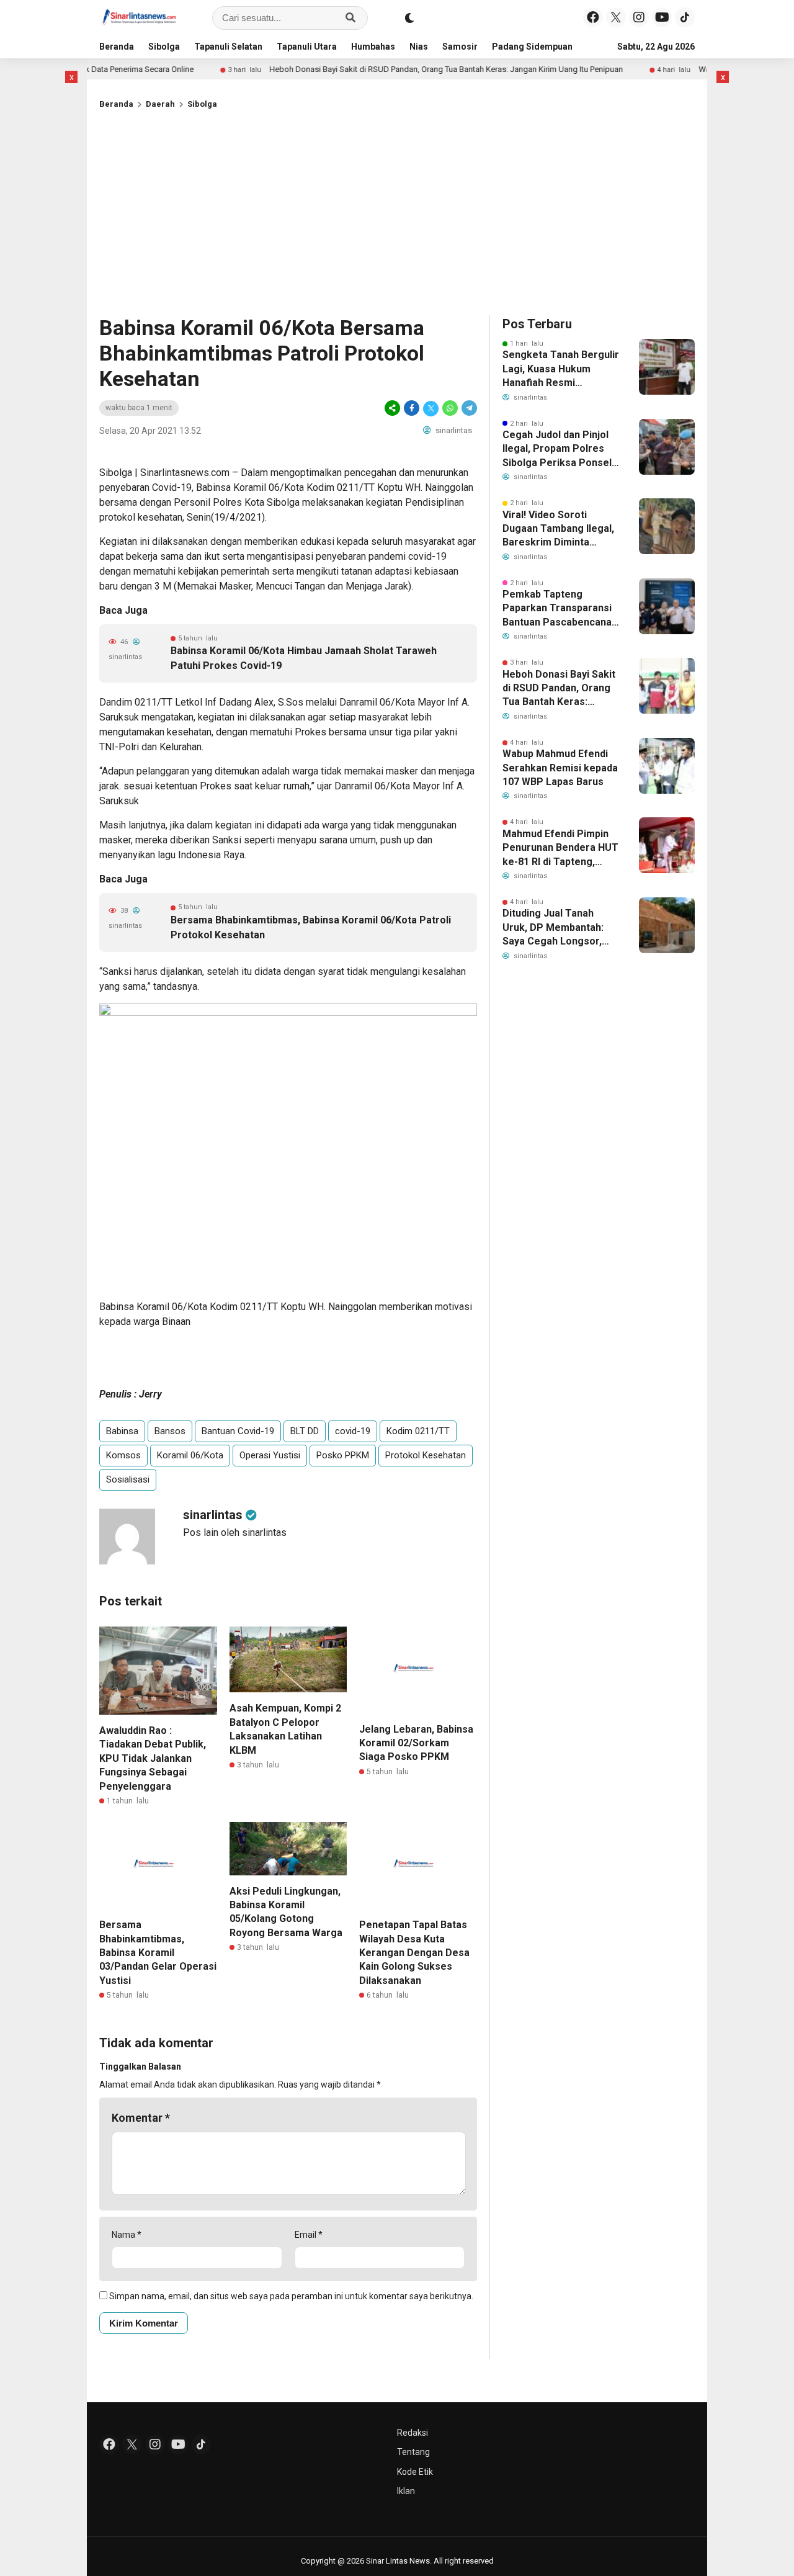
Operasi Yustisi (270, 1455)
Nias (419, 47)
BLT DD (305, 1431)
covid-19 (353, 1431)
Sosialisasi (128, 1479)
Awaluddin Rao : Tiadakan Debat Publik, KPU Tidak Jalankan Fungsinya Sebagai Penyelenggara (153, 1758)
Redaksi (413, 2433)
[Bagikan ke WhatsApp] (450, 408)
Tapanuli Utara (307, 47)
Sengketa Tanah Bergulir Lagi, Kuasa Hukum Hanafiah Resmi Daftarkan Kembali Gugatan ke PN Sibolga (561, 369)
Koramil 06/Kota (190, 1455)
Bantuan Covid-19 (238, 1431)
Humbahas (373, 47)
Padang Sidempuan (532, 47)
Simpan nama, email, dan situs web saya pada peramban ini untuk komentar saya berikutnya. (291, 2296)
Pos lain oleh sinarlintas (235, 1533)
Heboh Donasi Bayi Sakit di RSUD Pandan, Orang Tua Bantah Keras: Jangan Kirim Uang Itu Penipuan (396, 69)
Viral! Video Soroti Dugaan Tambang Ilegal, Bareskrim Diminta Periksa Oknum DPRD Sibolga (558, 529)
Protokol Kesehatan (426, 1455)
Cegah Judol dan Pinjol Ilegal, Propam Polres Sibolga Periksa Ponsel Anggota (557, 449)
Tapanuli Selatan (228, 47)
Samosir (460, 47)
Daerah (160, 104)
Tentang (413, 2452)
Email (309, 2235)
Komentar (141, 2118)
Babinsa (122, 1431)
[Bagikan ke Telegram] (468, 408)
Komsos (123, 1455)
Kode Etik (415, 2472)
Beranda (117, 47)
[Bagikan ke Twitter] (431, 408)
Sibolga (164, 47)
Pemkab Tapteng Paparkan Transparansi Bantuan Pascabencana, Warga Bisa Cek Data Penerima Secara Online (560, 609)
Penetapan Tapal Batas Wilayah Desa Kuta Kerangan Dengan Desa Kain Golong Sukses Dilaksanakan (414, 1953)
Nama (127, 2235)
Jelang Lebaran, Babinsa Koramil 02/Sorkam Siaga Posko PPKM (416, 1743)
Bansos (170, 1431)
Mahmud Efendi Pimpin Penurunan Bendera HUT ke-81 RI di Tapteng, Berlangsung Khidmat (560, 848)
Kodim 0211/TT (418, 1431)
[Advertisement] (397, 210)
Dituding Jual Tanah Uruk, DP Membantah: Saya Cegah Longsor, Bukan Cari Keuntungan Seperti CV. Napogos (557, 928)
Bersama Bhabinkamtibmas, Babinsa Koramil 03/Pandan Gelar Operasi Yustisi (158, 1953)
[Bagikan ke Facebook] (412, 408)
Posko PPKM (343, 1455)
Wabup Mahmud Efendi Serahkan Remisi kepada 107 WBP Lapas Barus (560, 768)
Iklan (406, 2491)
